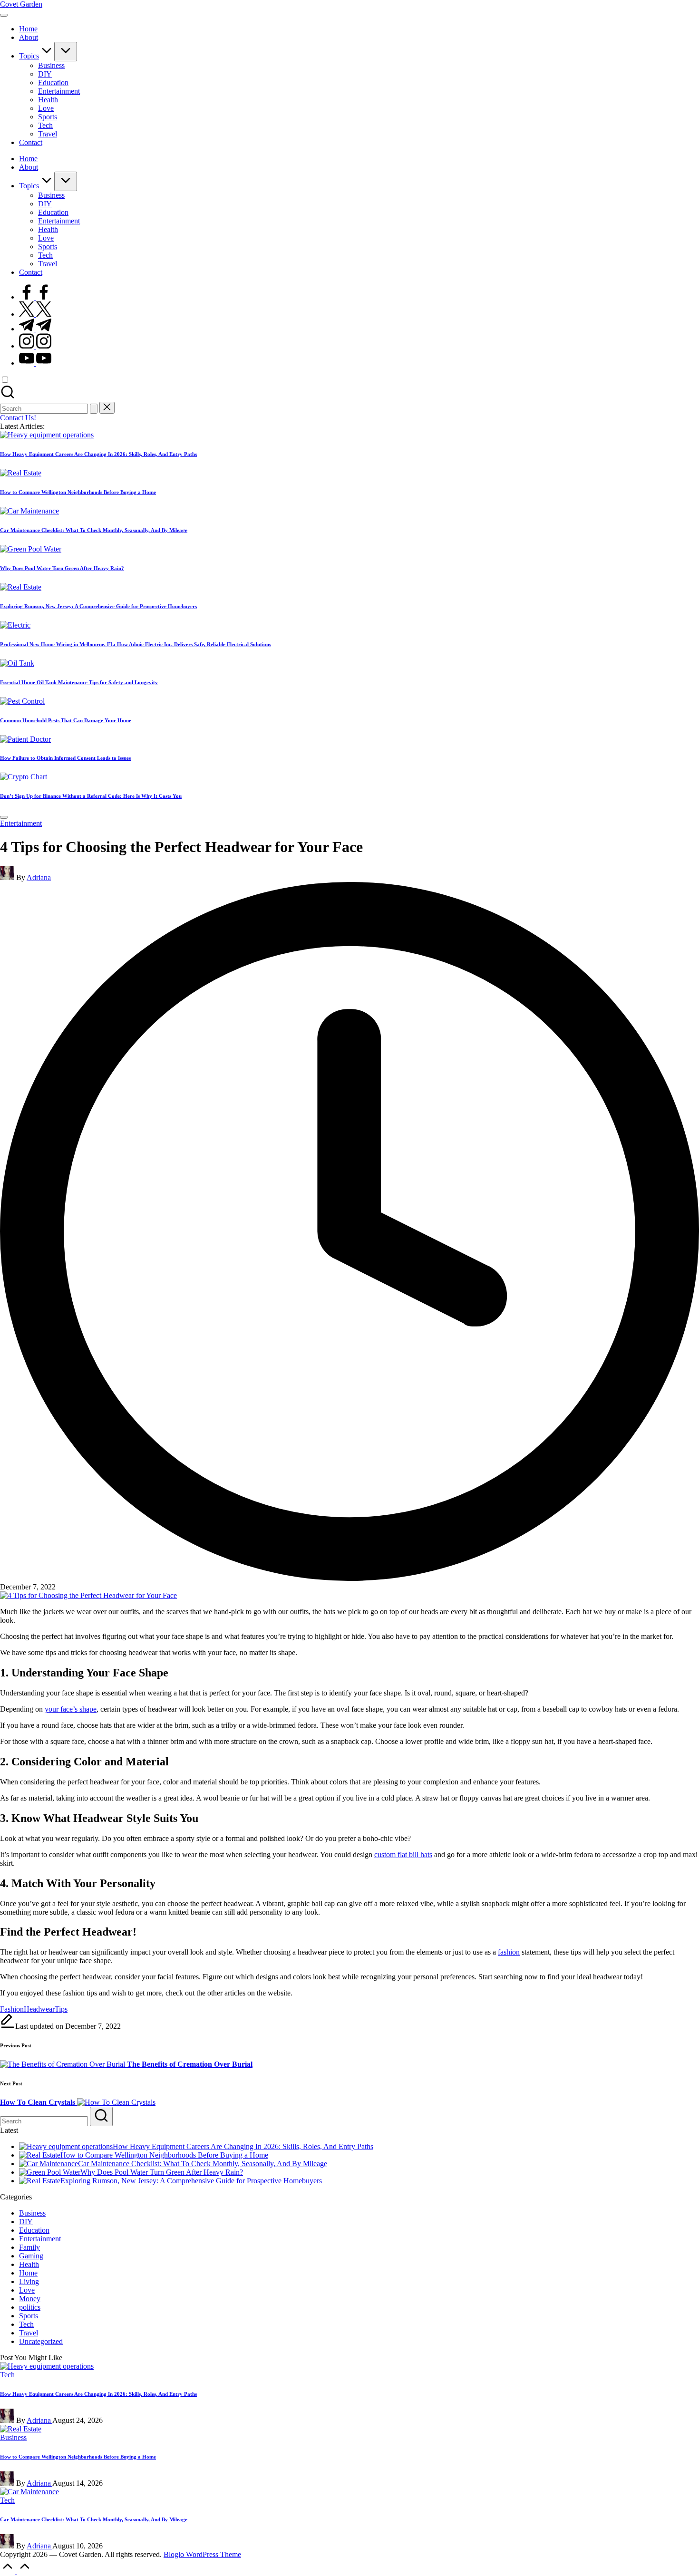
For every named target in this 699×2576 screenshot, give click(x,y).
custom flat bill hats (403, 1855)
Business (32, 2213)
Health (29, 2264)
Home (28, 2273)
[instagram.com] (35, 346)
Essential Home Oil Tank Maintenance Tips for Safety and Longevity (79, 682)
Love (27, 2290)
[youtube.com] (35, 363)
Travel (29, 2333)
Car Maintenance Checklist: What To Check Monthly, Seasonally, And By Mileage (94, 530)
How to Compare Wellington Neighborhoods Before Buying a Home (78, 492)
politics (30, 2307)
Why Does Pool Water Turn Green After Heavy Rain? (62, 568)
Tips (61, 2009)
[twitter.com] (35, 314)
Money (30, 2299)
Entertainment (21, 823)
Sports (29, 2316)
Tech (26, 2324)
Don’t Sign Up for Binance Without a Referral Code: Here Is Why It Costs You (91, 796)
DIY (26, 2222)
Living (29, 2281)
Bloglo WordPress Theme (202, 2554)
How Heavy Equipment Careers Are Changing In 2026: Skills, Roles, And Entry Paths (98, 454)
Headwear (39, 2009)
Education (34, 2230)
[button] (94, 409)
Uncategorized (41, 2341)
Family (29, 2247)
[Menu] (4, 15)
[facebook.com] (35, 297)
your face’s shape (71, 1709)
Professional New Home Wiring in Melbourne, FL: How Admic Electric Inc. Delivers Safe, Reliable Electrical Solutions (136, 644)
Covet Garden (21, 4)
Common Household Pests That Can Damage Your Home (66, 720)
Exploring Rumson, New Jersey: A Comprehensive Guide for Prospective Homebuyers (98, 606)
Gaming (31, 2256)
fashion (509, 1952)
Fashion (12, 2009)
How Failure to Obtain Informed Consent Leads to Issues (65, 758)
